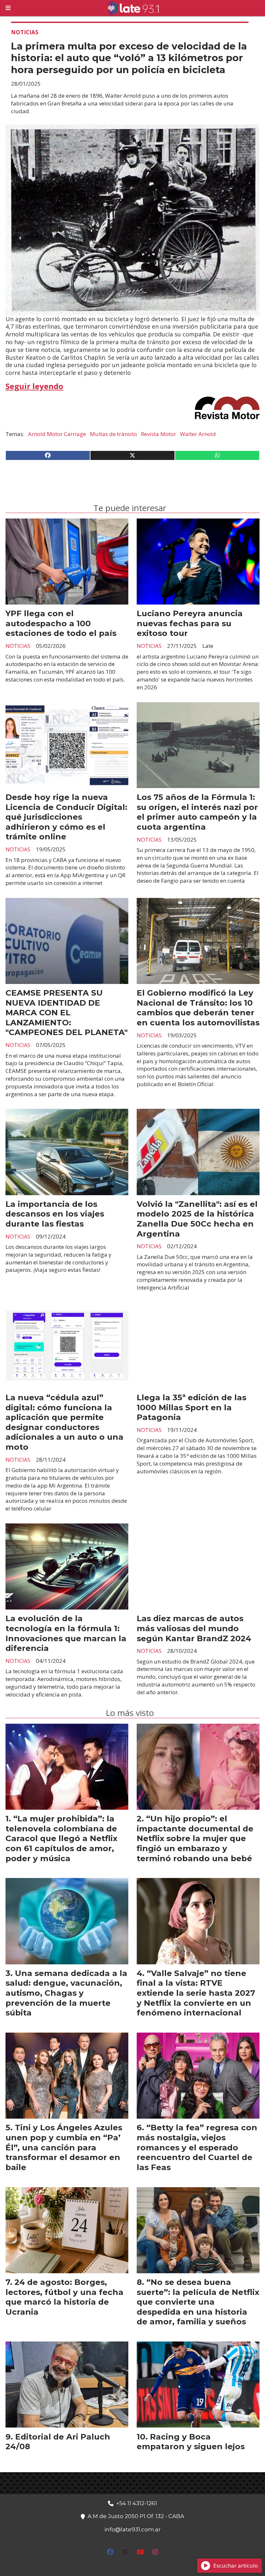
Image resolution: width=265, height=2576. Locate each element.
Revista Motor (159, 434)
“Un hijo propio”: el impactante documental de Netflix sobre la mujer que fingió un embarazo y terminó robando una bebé (195, 1838)
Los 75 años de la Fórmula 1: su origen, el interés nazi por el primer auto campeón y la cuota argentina (197, 812)
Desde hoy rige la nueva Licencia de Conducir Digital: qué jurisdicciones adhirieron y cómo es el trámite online (66, 817)
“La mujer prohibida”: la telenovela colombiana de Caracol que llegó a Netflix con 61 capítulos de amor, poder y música (61, 1838)
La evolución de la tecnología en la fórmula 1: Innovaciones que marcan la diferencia (66, 1633)
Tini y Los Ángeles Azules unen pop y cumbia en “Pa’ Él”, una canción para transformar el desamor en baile (64, 2147)
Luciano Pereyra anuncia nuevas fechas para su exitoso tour (190, 623)
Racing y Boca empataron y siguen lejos (191, 2442)
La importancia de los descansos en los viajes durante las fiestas (55, 1214)
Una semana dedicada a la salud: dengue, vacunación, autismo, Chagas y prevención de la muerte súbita (66, 1993)
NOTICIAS (25, 32)
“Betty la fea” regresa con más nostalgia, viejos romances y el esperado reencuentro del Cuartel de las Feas (197, 2147)
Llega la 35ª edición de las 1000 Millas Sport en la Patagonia (191, 1407)
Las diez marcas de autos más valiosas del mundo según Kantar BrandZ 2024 (194, 1628)
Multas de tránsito (113, 434)
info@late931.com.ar (132, 2529)
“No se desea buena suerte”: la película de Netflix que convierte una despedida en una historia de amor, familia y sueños (198, 2302)
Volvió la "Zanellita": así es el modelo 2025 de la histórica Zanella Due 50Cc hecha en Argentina (197, 1219)
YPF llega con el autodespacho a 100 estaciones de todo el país (61, 623)
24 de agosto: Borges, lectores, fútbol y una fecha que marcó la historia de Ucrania (64, 2297)
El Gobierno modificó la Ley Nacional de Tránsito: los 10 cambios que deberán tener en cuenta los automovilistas (198, 1008)
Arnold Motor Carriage (57, 434)
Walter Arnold (198, 434)
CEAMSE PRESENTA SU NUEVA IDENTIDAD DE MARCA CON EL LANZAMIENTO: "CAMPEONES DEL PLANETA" (67, 1012)
